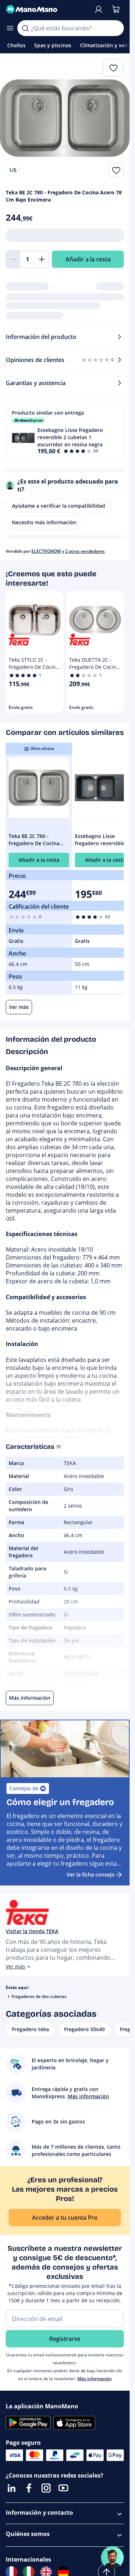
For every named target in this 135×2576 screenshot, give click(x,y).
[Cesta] (116, 9)
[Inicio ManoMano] (47, 9)
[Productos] (10, 28)
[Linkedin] (12, 2488)
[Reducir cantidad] (13, 259)
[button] (65, 432)
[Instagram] (46, 2488)
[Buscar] (25, 28)
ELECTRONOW (46, 551)
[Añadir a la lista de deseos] (116, 170)
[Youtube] (63, 2488)
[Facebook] (29, 2488)
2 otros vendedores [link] (85, 551)
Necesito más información (44, 522)
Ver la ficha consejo (91, 1874)
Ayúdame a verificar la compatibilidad (58, 506)
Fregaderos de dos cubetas (39, 1996)
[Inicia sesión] (99, 9)
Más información (95, 2379)
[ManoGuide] (112, 2558)
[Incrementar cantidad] (42, 259)
